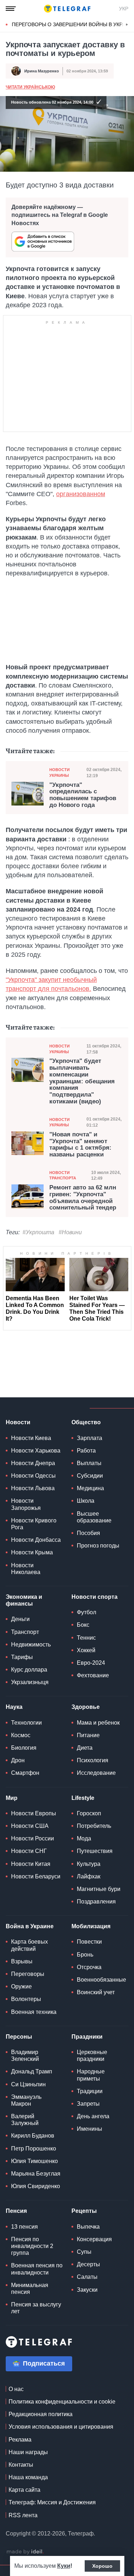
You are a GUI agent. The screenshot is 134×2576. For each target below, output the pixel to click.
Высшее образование (94, 1517)
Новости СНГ (29, 1851)
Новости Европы (34, 1813)
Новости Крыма (32, 1552)
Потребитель (94, 1826)
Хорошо (102, 2566)
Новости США (30, 1826)
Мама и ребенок (98, 1723)
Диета (85, 1748)
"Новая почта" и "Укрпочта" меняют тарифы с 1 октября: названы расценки (80, 1145)
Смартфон (25, 1773)
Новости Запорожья (26, 1504)
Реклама (20, 2440)
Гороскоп (89, 1813)
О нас (16, 2389)
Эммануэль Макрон (26, 2100)
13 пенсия (24, 2227)
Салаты (87, 2277)
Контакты (21, 2465)
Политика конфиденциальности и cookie (62, 2402)
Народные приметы (91, 2075)
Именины (90, 2129)
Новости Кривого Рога (34, 1524)
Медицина (90, 1488)
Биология (24, 1748)
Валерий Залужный (25, 2120)
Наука (14, 1707)
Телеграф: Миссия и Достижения (52, 2502)
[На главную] (67, 9)
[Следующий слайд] (127, 25)
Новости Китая (31, 1864)
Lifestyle (83, 1798)
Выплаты (89, 1463)
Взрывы (22, 1961)
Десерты (88, 2264)
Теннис (86, 1638)
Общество (86, 1422)
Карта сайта (24, 2490)
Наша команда (28, 2477)
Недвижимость (31, 1645)
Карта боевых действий (29, 1945)
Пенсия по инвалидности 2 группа (32, 2246)
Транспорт (25, 1632)
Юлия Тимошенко (34, 2161)
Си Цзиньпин (28, 2084)
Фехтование (93, 1675)
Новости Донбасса (36, 1540)
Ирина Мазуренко (42, 71)
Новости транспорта (63, 1175)
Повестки (89, 1942)
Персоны (19, 2037)
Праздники (87, 2037)
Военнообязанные (101, 1980)
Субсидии (90, 1476)
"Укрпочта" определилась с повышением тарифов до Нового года (83, 795)
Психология (93, 1760)
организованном (81, 494)
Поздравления (96, 1902)
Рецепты (84, 2211)
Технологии (26, 1723)
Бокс (83, 1625)
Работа (86, 1451)
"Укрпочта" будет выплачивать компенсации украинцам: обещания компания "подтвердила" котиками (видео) (82, 1081)
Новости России (33, 1838)
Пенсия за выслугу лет (36, 2308)
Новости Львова (33, 1488)
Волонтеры (26, 1999)
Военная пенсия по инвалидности (37, 2269)
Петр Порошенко (34, 2149)
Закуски (87, 2290)
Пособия (88, 1533)
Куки (64, 2566)
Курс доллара (29, 1670)
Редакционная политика (41, 2414)
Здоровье (86, 1707)
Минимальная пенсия (30, 2289)
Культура (89, 1864)
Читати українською (30, 87)
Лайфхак (89, 1876)
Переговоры (28, 1974)
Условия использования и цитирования (61, 2427)
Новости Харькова (36, 1451)
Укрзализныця (30, 1682)
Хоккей (86, 1650)
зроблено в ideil (25, 2552)
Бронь (85, 1955)
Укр (124, 9)
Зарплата (90, 1438)
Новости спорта (95, 1597)
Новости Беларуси (36, 1876)
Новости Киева (31, 1438)
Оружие (21, 1986)
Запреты (88, 2104)
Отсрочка (89, 1967)
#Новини (70, 1232)
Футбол (86, 1612)
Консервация (94, 2239)
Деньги (20, 1619)
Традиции (90, 2091)
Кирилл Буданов (33, 2136)
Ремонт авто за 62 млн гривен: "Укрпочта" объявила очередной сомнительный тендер (83, 1198)
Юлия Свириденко (36, 2186)
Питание (88, 1735)
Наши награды (28, 2452)
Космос (21, 1735)
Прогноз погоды (98, 1546)
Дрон (18, 1760)
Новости (18, 1422)
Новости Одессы (33, 1476)
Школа (86, 1501)
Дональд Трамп (32, 2071)
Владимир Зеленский (25, 2055)
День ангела (93, 2116)
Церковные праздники (92, 2055)
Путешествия (95, 1851)
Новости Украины (59, 772)
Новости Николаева (26, 1569)
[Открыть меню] (11, 9)
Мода (84, 1838)
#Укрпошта (38, 1232)
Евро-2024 (91, 1663)
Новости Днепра (33, 1463)
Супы (84, 2252)
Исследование (96, 1773)
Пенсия (16, 2211)
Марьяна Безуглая (36, 2174)
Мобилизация (91, 1926)
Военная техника (34, 2012)
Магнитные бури (99, 1889)
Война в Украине (30, 1926)
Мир (12, 1798)
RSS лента (23, 2515)
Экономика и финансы (24, 1600)
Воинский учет (96, 1992)
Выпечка (88, 2227)
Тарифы (22, 1657)
